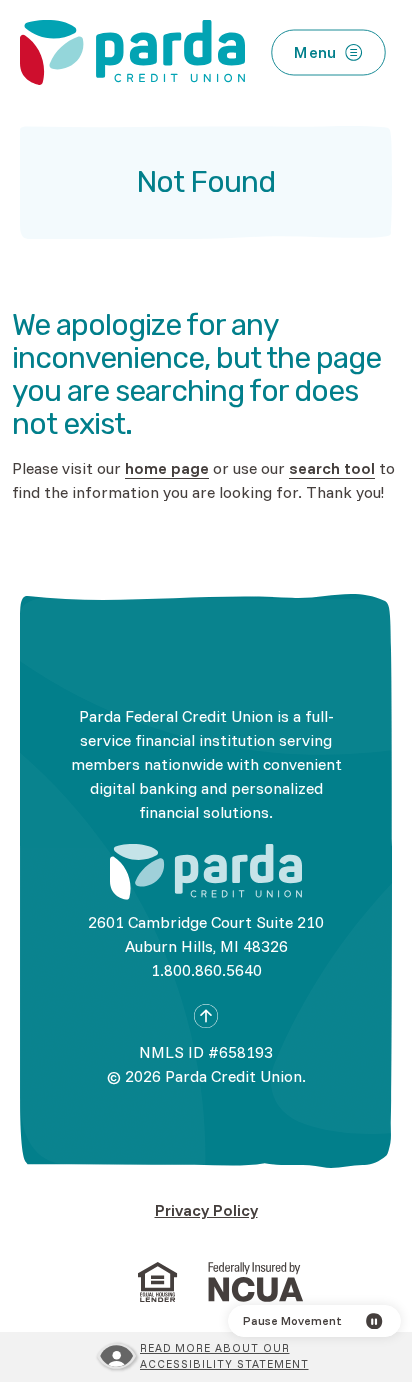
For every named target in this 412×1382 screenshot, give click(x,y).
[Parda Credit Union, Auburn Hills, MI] (132, 53)
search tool (332, 468)
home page (167, 468)
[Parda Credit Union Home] (206, 872)
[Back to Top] (206, 1016)
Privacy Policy (206, 1210)
